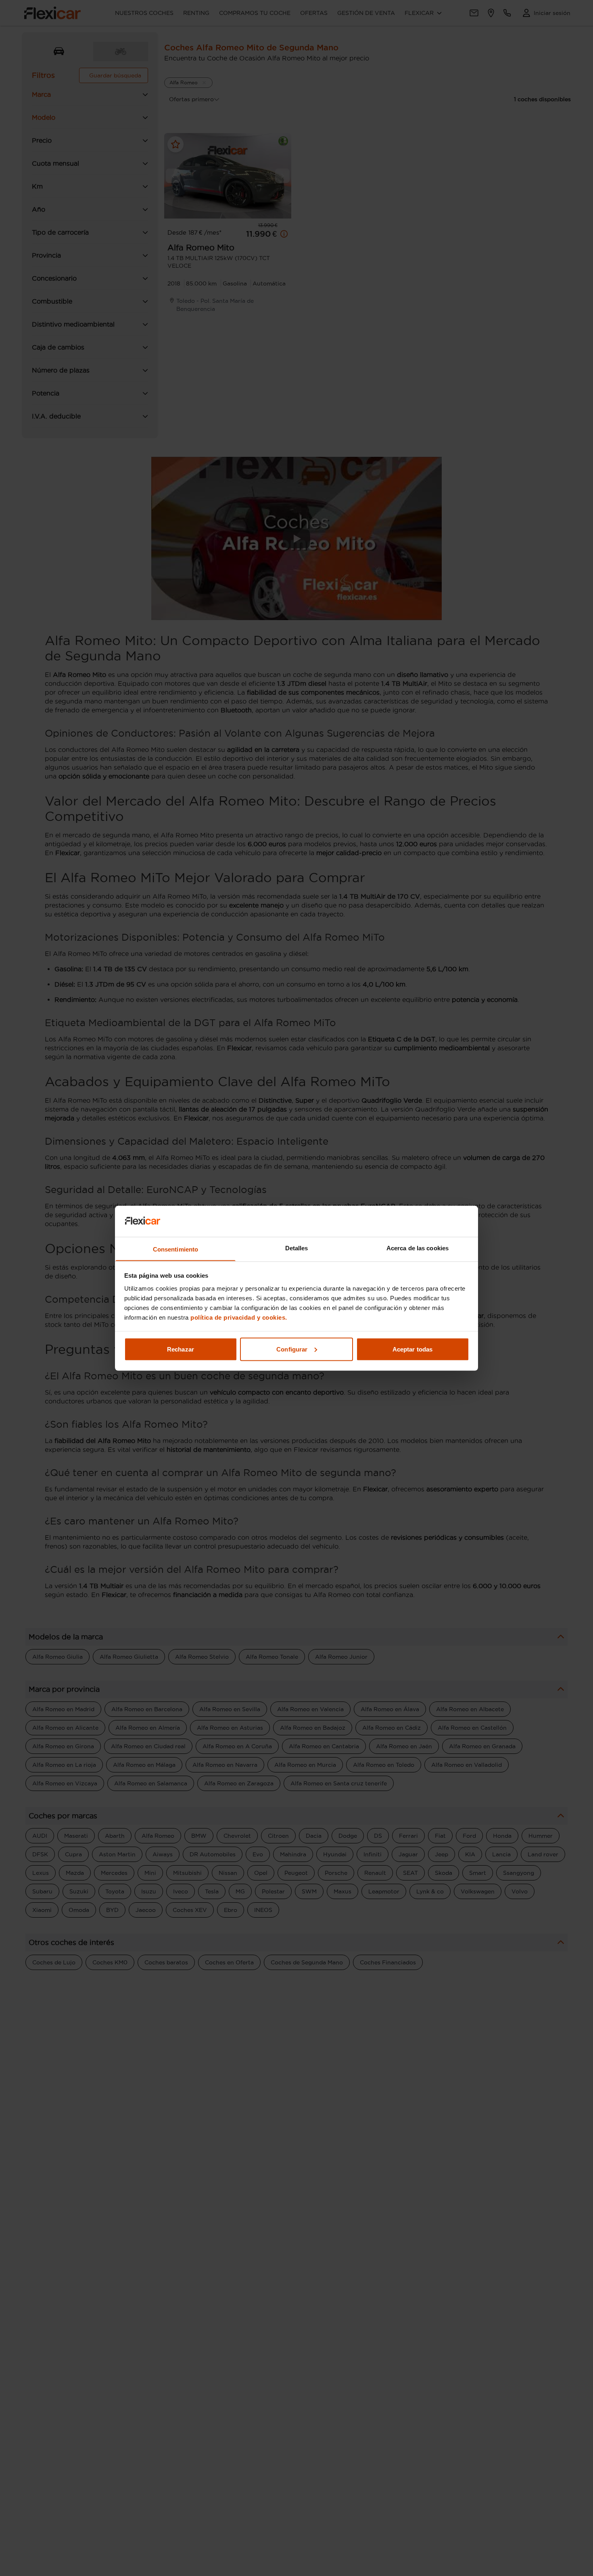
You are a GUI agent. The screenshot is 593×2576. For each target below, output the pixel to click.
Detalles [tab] (297, 1248)
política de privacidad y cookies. (239, 1317)
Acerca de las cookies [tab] (418, 1248)
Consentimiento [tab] (175, 1249)
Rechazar (181, 1349)
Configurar (292, 1349)
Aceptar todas (412, 1349)
